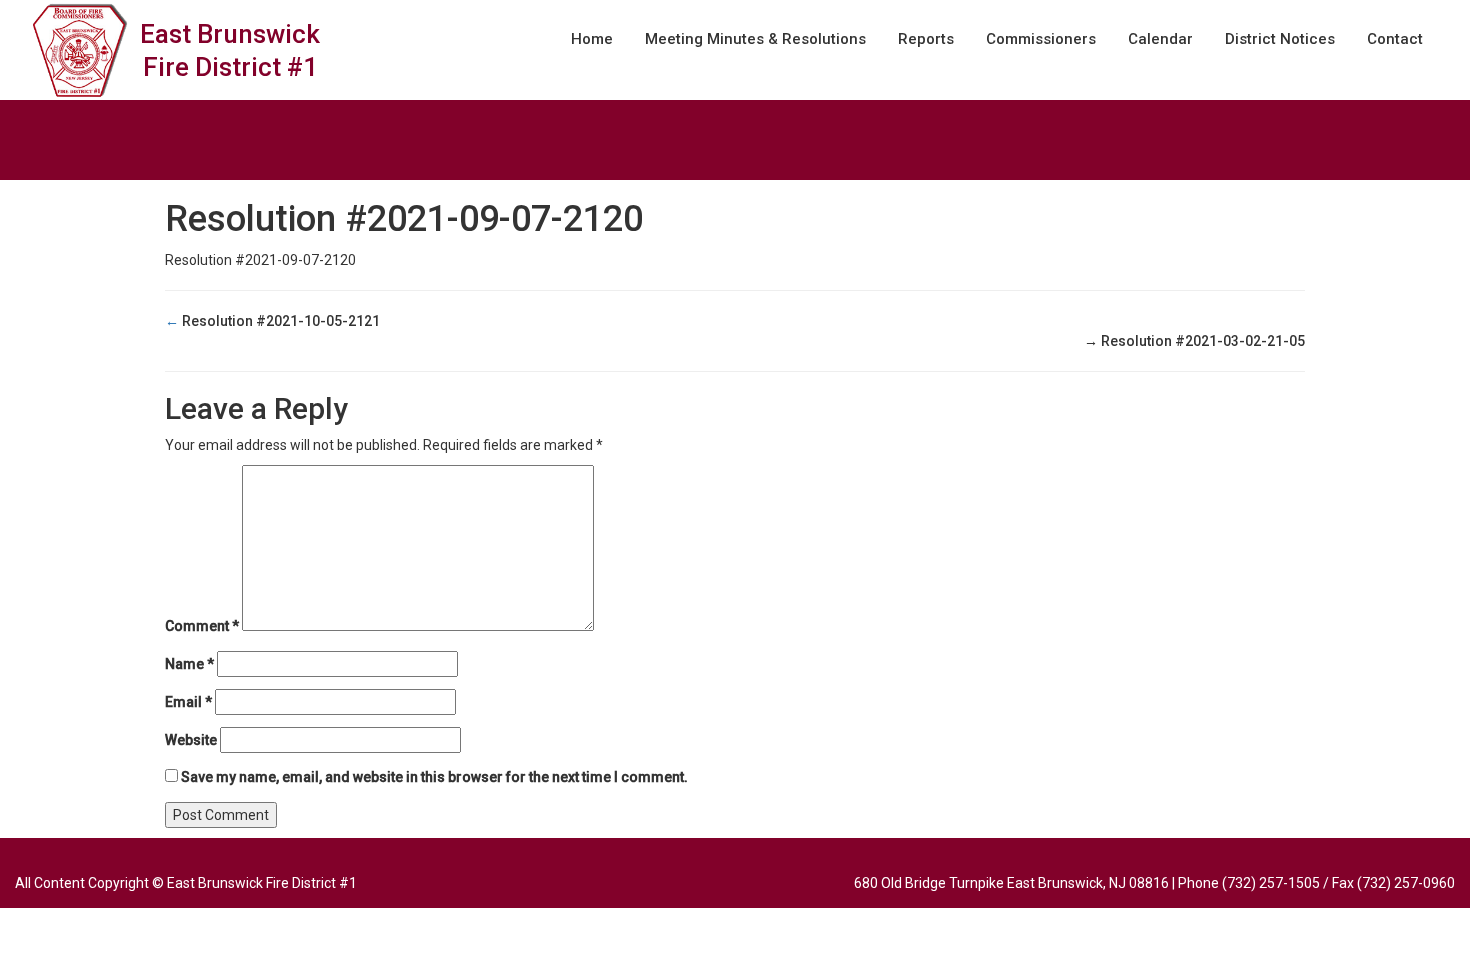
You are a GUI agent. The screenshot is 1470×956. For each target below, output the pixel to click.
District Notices (1280, 39)
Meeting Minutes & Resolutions (755, 39)
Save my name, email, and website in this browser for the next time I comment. (434, 777)
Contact (1395, 39)
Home (592, 39)
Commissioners (1041, 39)
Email (188, 702)
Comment (202, 626)
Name (189, 664)
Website (191, 740)
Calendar (1160, 39)
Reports (926, 39)
